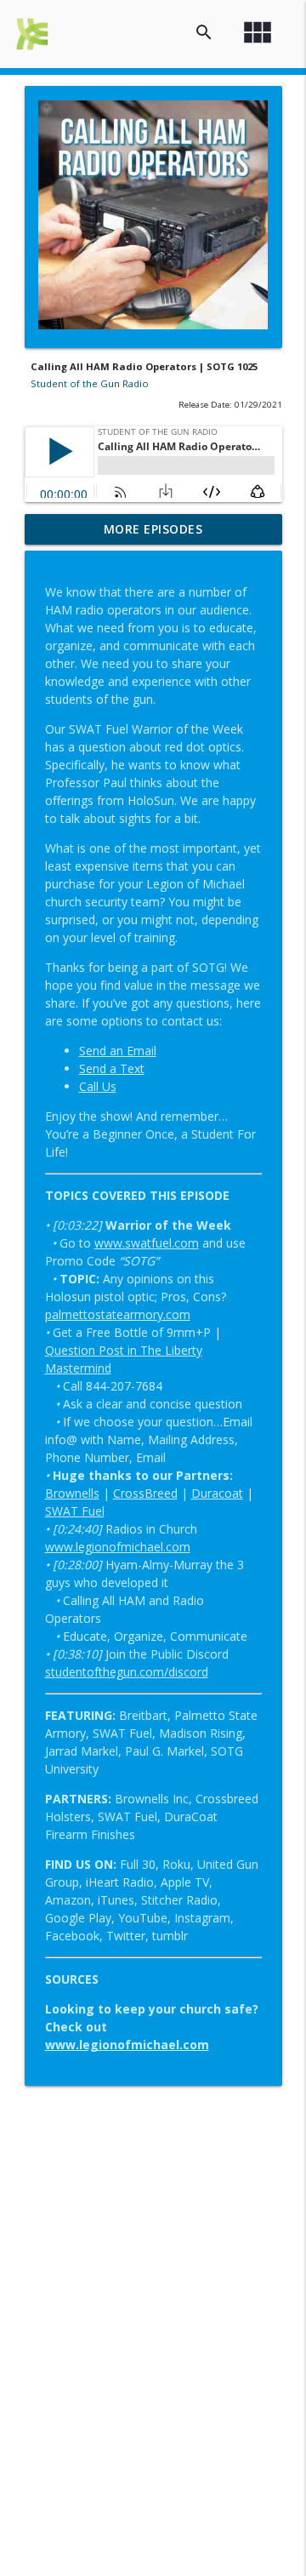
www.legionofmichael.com (118, 1547)
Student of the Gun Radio (90, 383)
